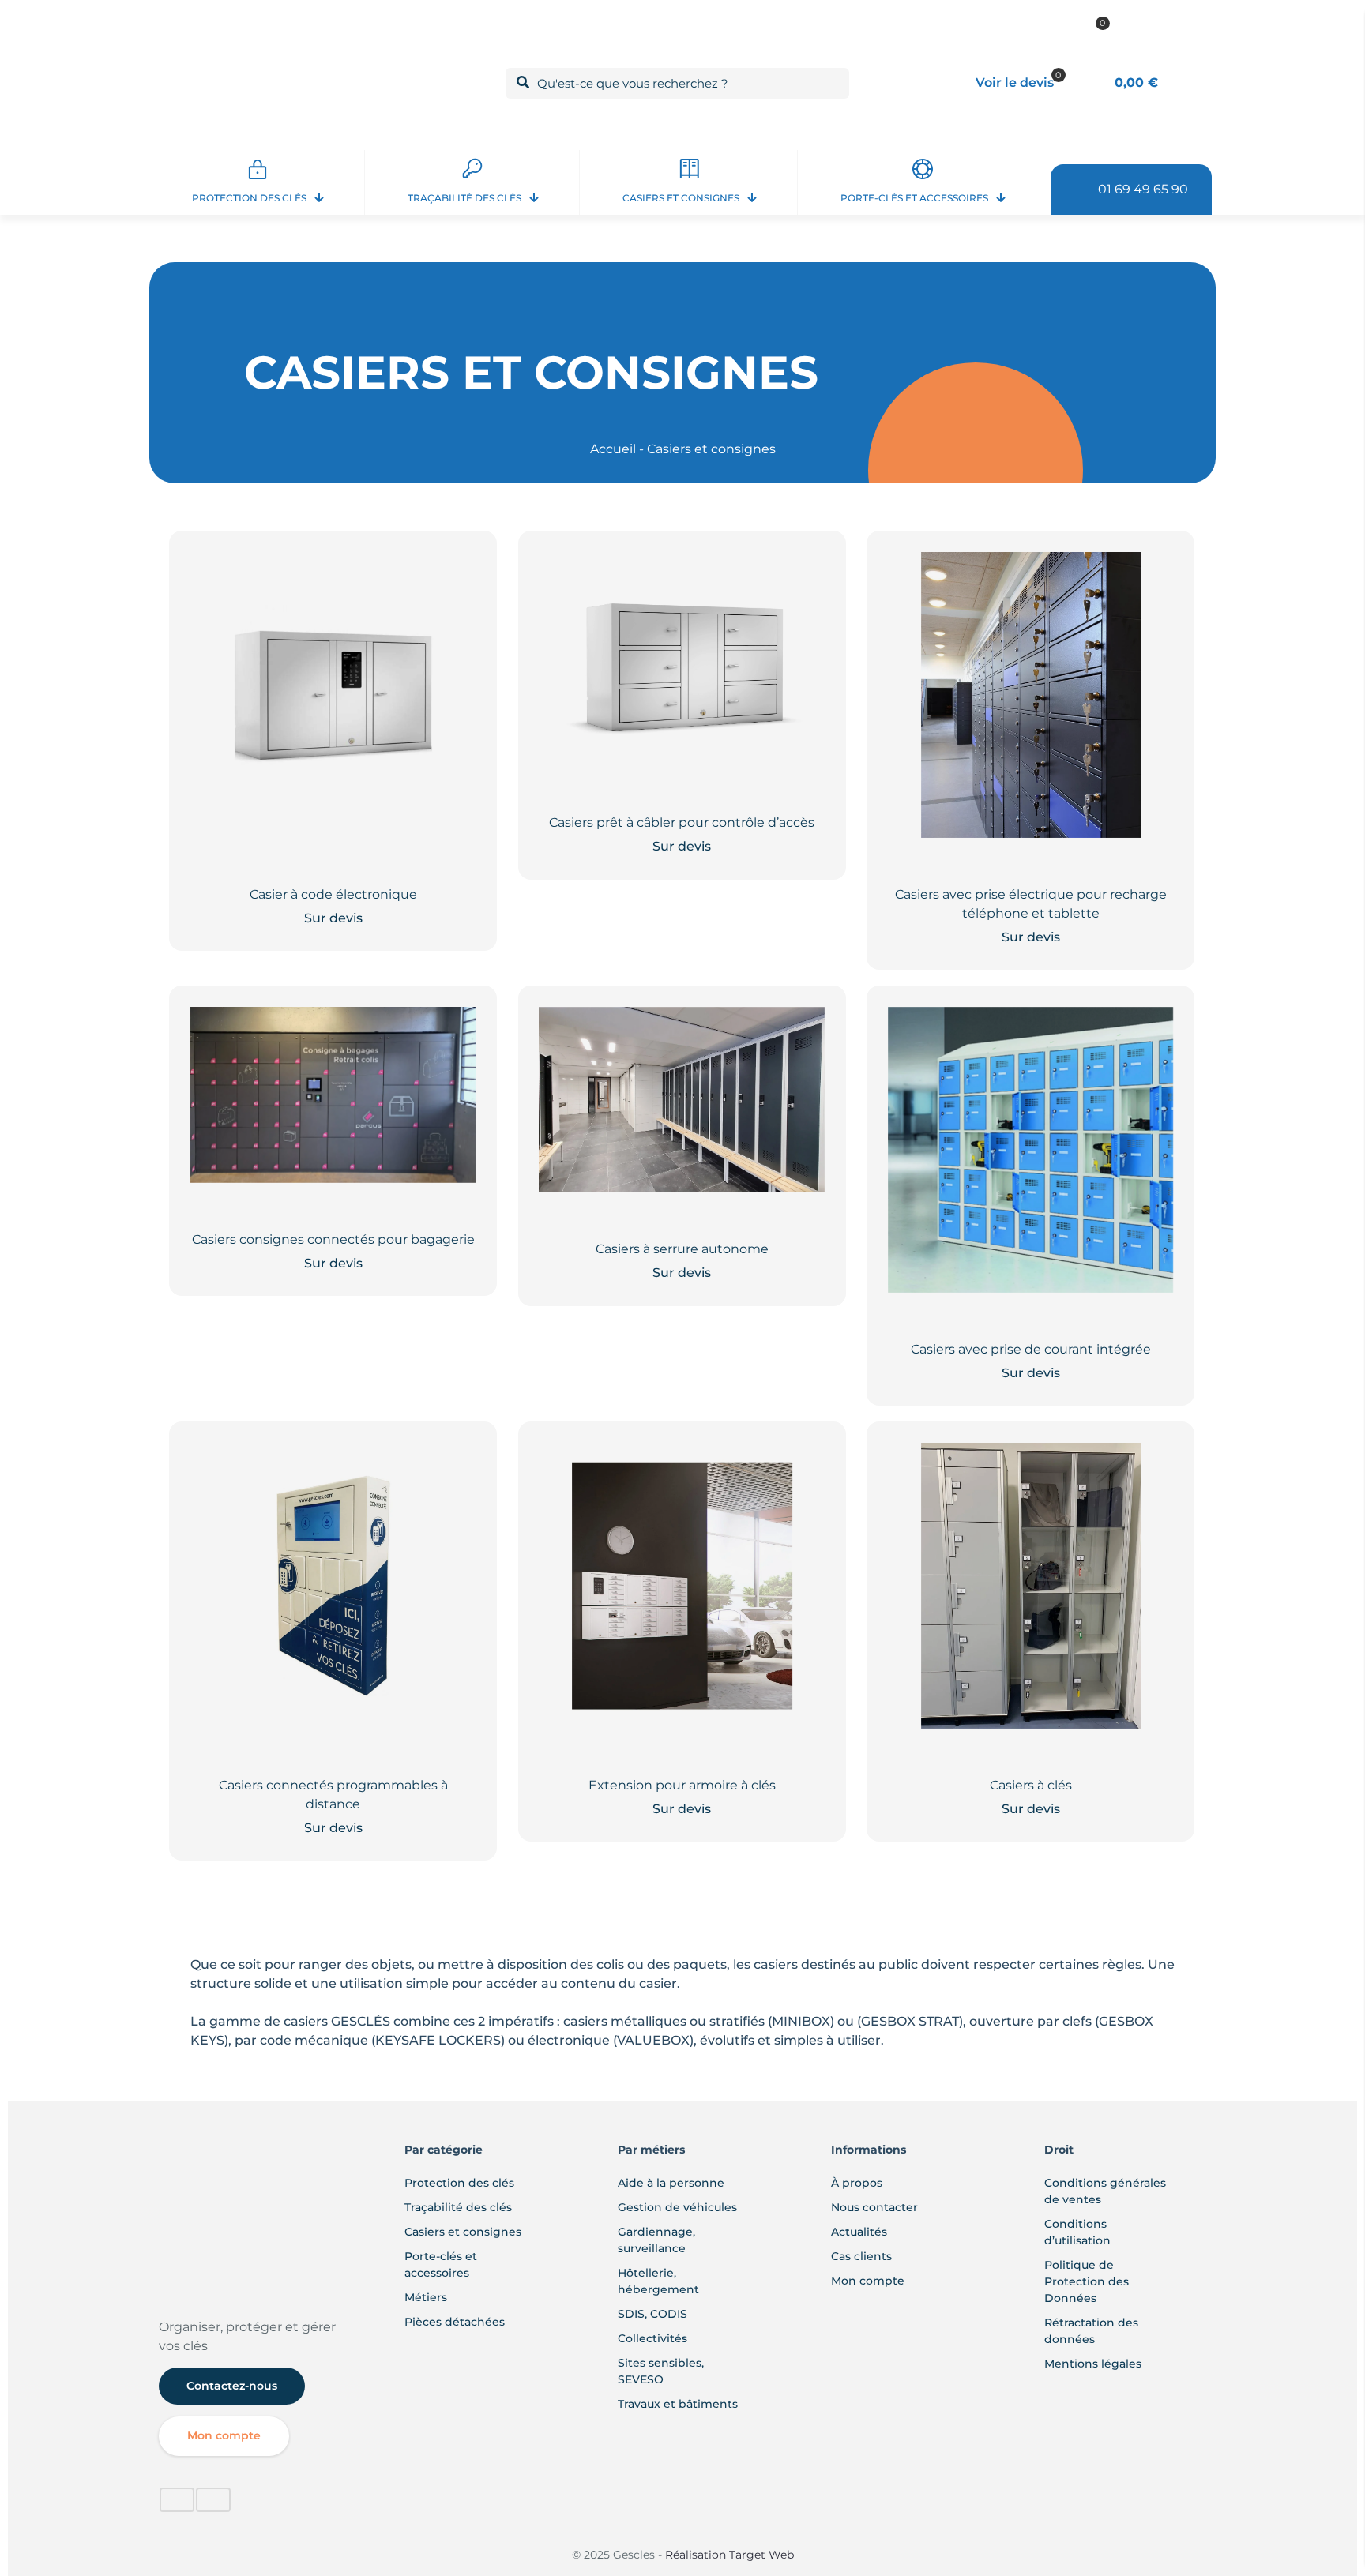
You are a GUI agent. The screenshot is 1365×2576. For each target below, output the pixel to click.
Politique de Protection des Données (1087, 2281)
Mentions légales (1093, 2364)
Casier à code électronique (333, 894)
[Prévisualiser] (454, 608)
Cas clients (861, 2256)
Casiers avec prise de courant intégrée (1031, 1349)
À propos (857, 2183)
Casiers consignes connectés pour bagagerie (333, 1239)
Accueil (613, 449)
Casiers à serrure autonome (682, 1249)
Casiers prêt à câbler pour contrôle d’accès (682, 822)
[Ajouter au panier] (454, 1029)
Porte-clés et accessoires (441, 2264)
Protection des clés (459, 2183)
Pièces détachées (455, 2322)
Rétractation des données (1091, 2331)
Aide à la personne (671, 2183)
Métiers (426, 2297)
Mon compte (868, 2281)
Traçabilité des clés (458, 2207)
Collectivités (652, 2338)
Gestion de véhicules (677, 2207)
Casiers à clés (1031, 1785)
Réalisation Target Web (728, 2555)
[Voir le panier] (454, 574)
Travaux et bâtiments (678, 2404)
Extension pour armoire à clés (682, 1785)
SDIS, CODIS (652, 2314)
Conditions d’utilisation (1077, 2232)
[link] (176, 2288)
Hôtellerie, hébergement (658, 2281)
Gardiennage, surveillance (656, 2240)
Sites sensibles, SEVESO (661, 2371)
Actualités (859, 2232)
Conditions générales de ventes (1105, 2191)
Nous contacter (874, 2207)
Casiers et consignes (463, 2232)
